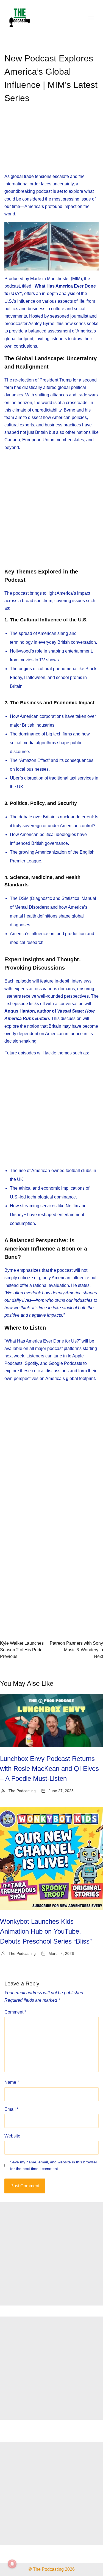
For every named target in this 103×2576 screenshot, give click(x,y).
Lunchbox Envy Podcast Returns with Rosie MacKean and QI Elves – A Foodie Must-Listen (49, 1769)
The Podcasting (22, 1791)
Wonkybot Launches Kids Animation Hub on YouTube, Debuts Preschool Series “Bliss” (46, 1931)
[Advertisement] (52, 143)
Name (12, 2082)
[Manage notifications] (12, 2564)
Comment (15, 2012)
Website (12, 2136)
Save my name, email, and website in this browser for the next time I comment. (54, 2165)
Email (11, 2109)
